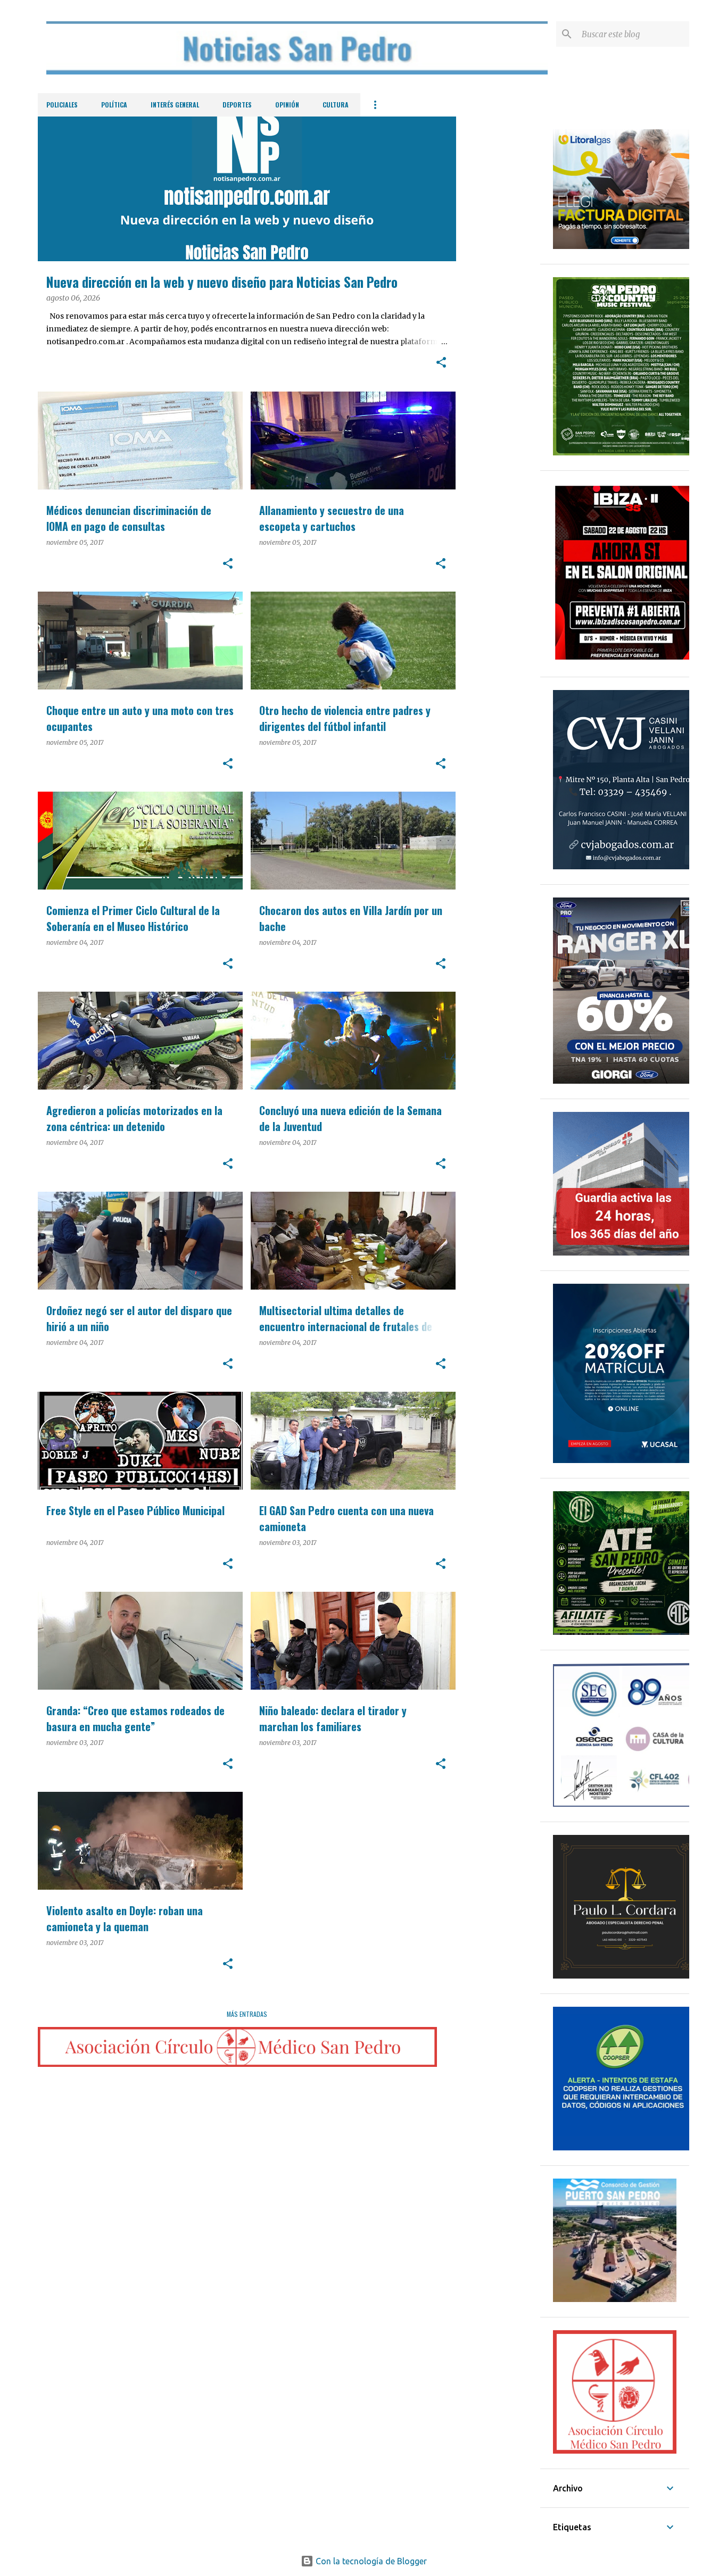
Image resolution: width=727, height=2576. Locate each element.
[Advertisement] (498, 276)
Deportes (237, 105)
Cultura (336, 105)
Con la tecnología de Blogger (370, 2561)
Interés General (175, 105)
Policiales (62, 105)
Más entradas (247, 2014)
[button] (441, 363)
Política (114, 105)
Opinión (287, 105)
